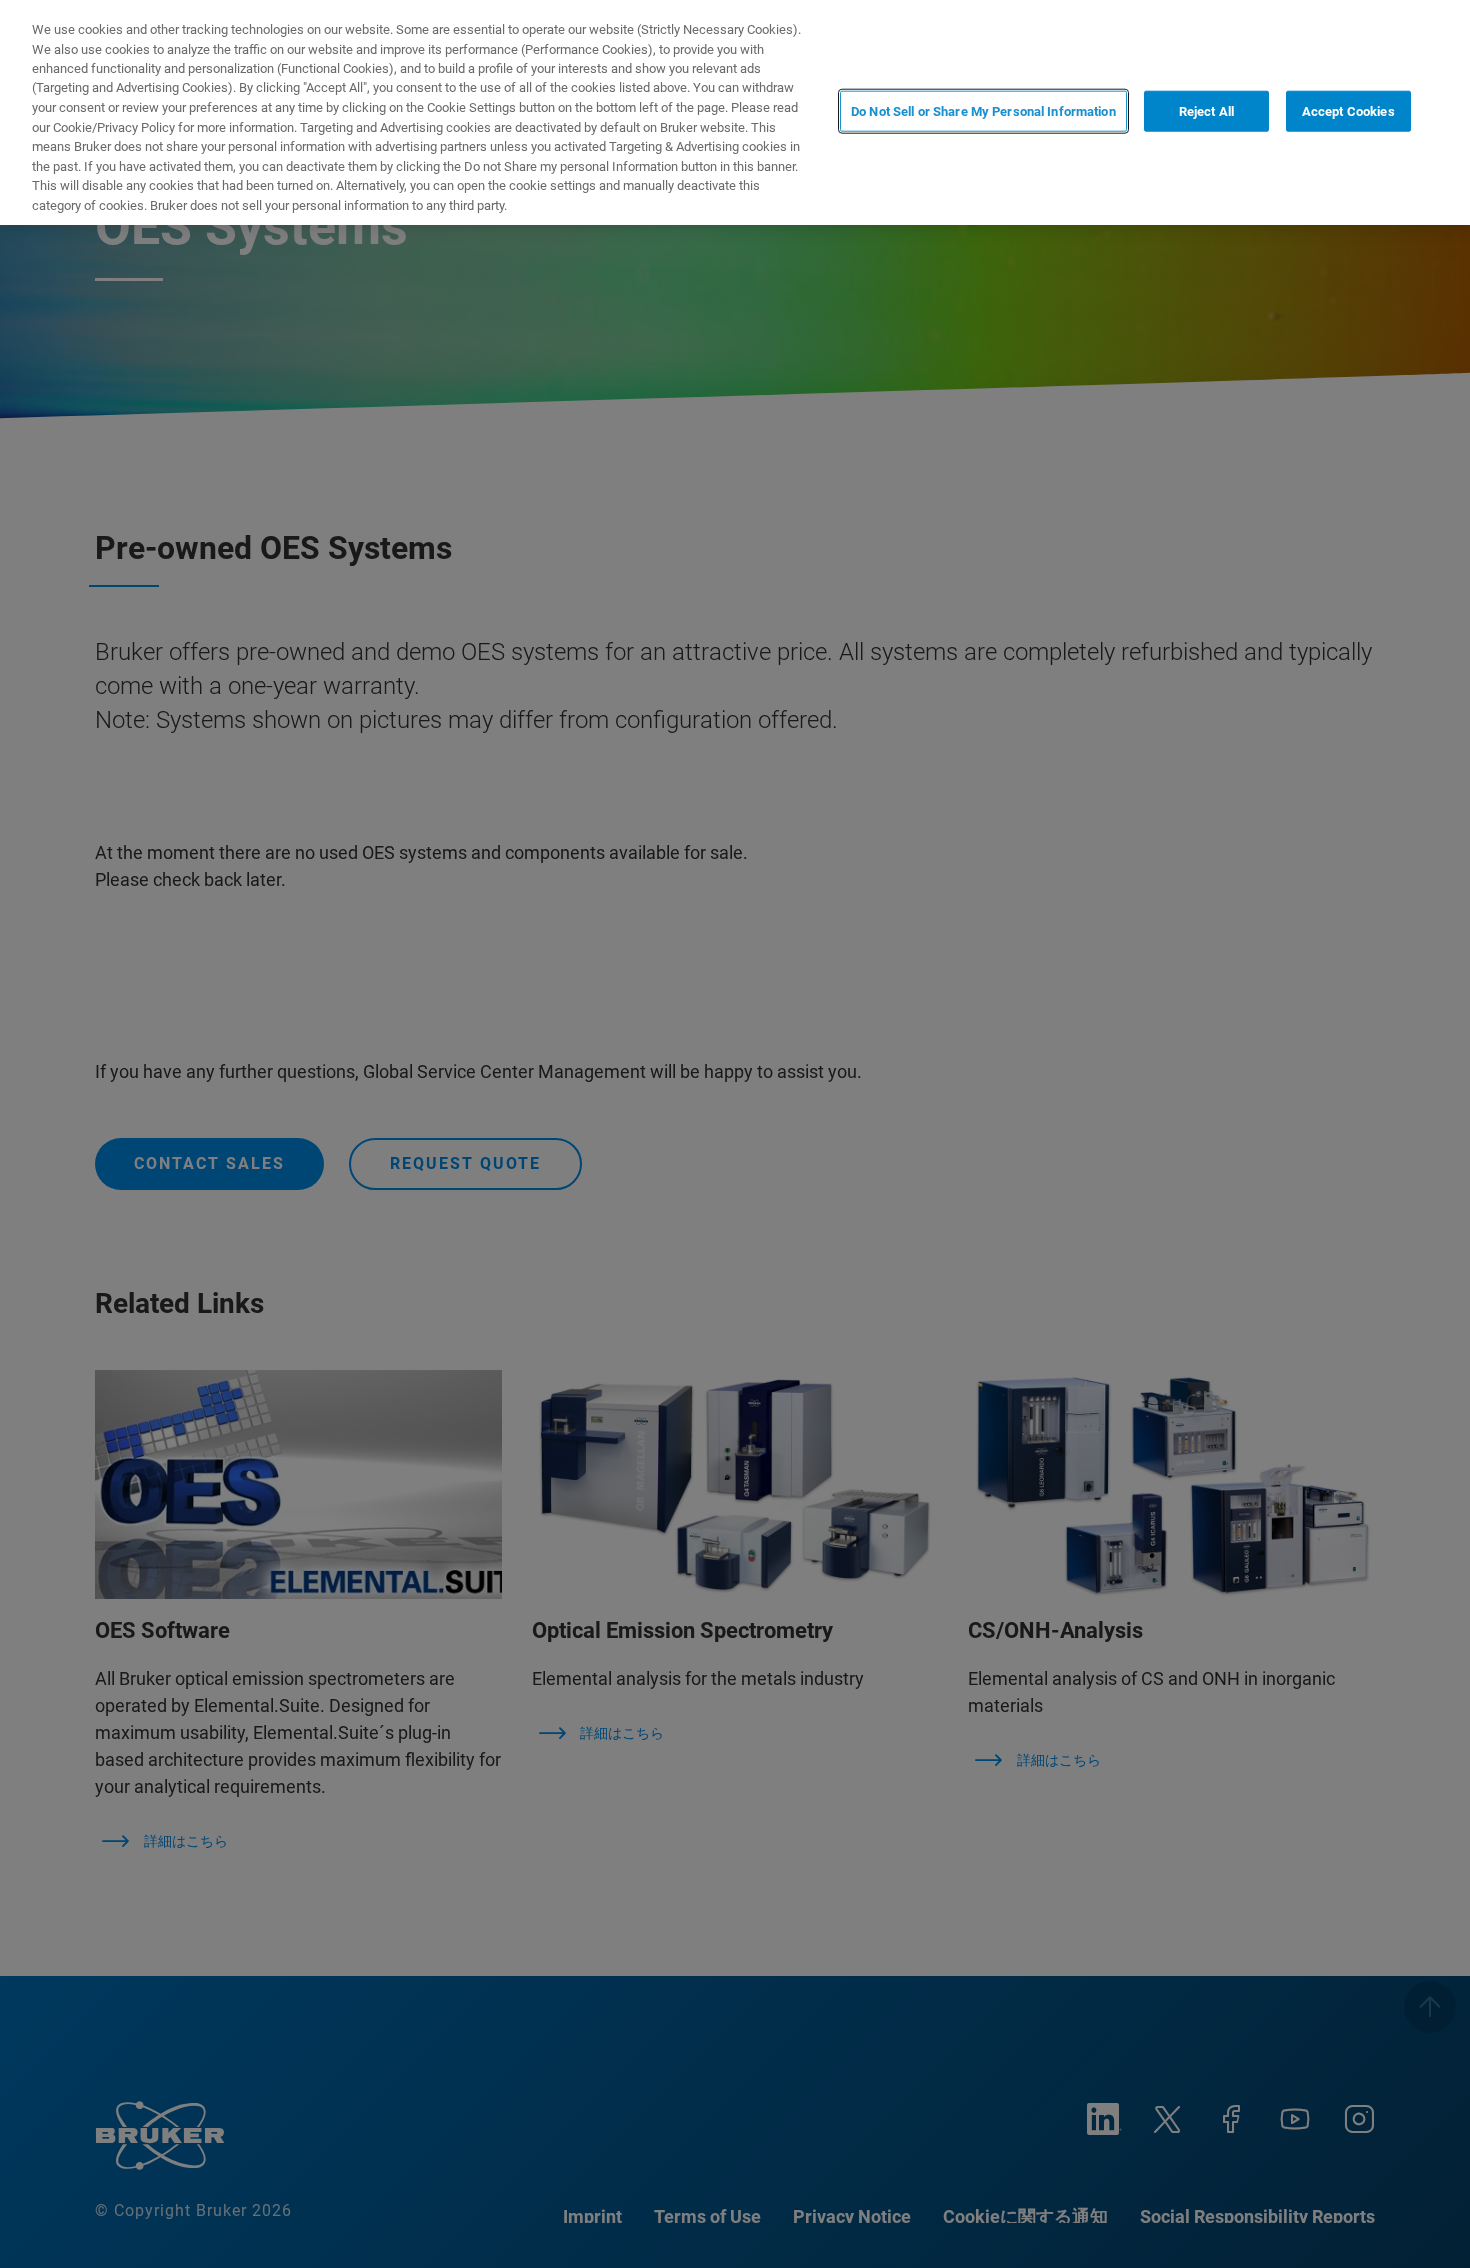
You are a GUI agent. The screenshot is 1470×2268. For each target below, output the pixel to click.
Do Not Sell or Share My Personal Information (983, 110)
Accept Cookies (1348, 110)
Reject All (1206, 110)
